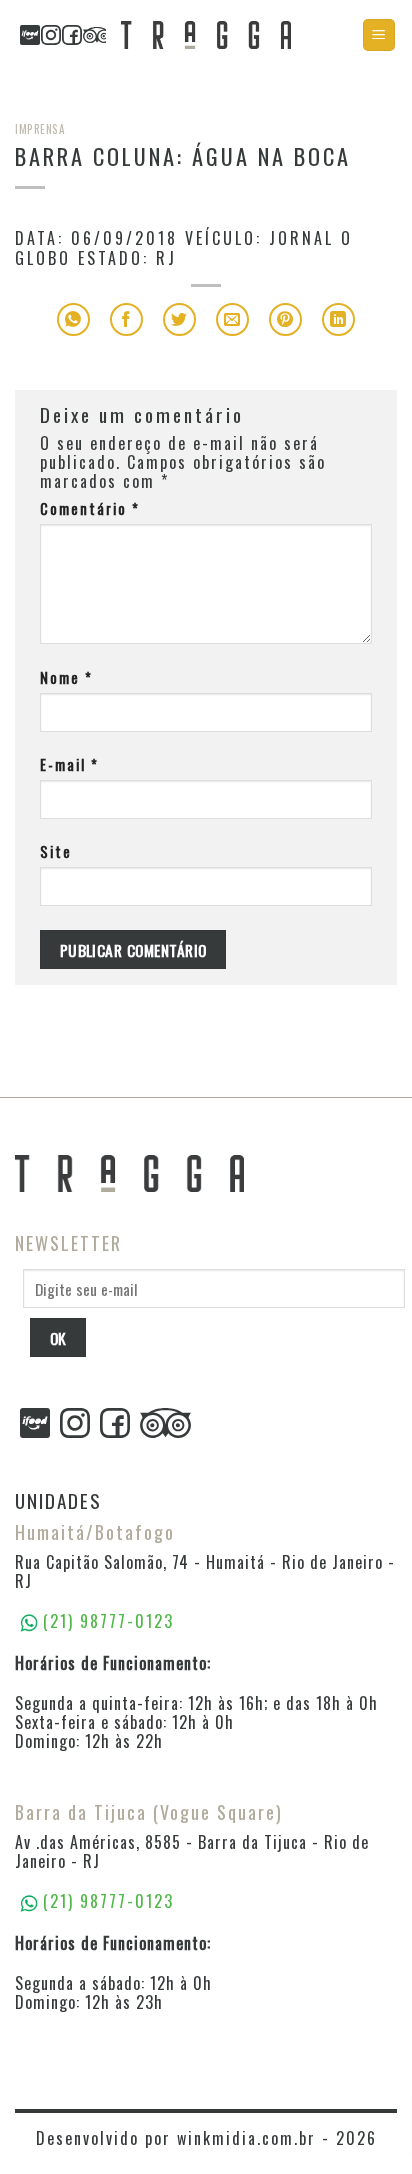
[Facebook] (67, 35)
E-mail (69, 764)
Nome (66, 677)
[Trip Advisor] (92, 35)
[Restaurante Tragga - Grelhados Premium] (206, 34)
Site (56, 851)
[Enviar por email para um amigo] (232, 319)
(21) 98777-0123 (108, 1901)
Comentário (90, 508)
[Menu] (379, 35)
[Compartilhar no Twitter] (179, 319)
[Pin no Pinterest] (285, 319)
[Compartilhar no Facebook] (126, 319)
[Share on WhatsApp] (73, 319)
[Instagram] (46, 35)
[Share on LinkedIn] (338, 319)
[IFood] (25, 35)
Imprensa (40, 129)
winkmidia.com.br (246, 2138)
